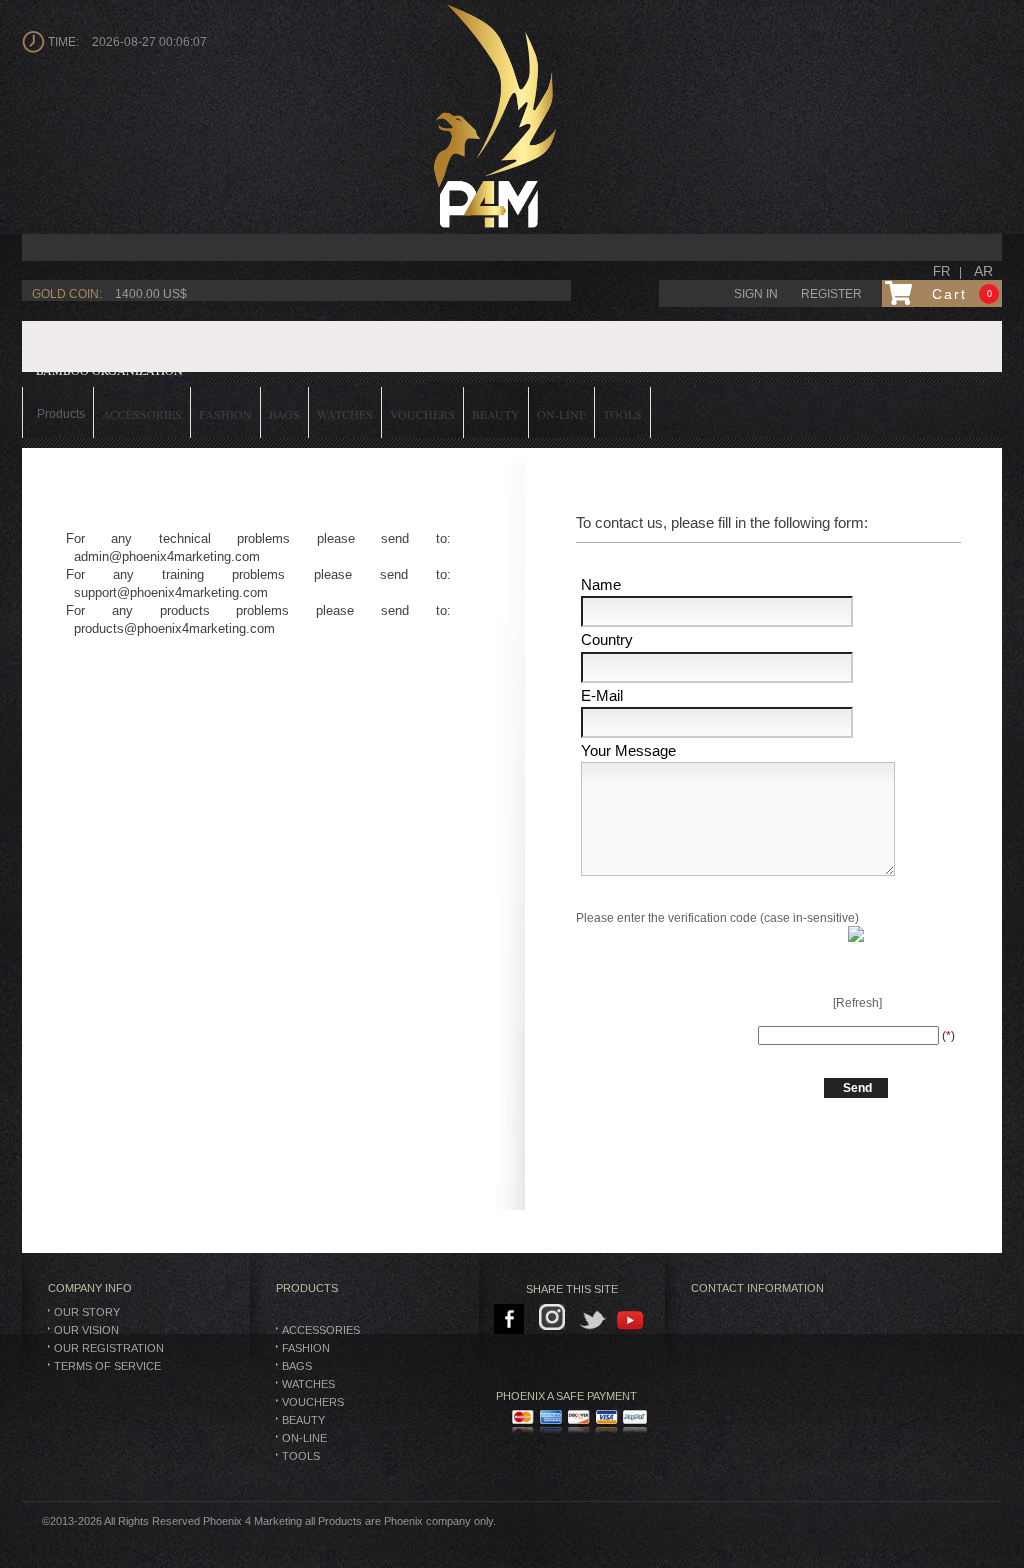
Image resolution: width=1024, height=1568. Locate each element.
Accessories (321, 1330)
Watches (308, 1384)
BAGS (297, 1366)
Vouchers (313, 1402)
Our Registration (109, 1348)
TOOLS (301, 1456)
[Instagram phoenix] (555, 1320)
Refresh (857, 1003)
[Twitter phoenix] (593, 1320)
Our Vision (86, 1330)
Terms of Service (107, 1366)
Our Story (87, 1312)
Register (831, 294)
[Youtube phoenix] (631, 1320)
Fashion (306, 1348)
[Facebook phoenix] (510, 1320)
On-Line (304, 1438)
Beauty (303, 1420)
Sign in (756, 294)
